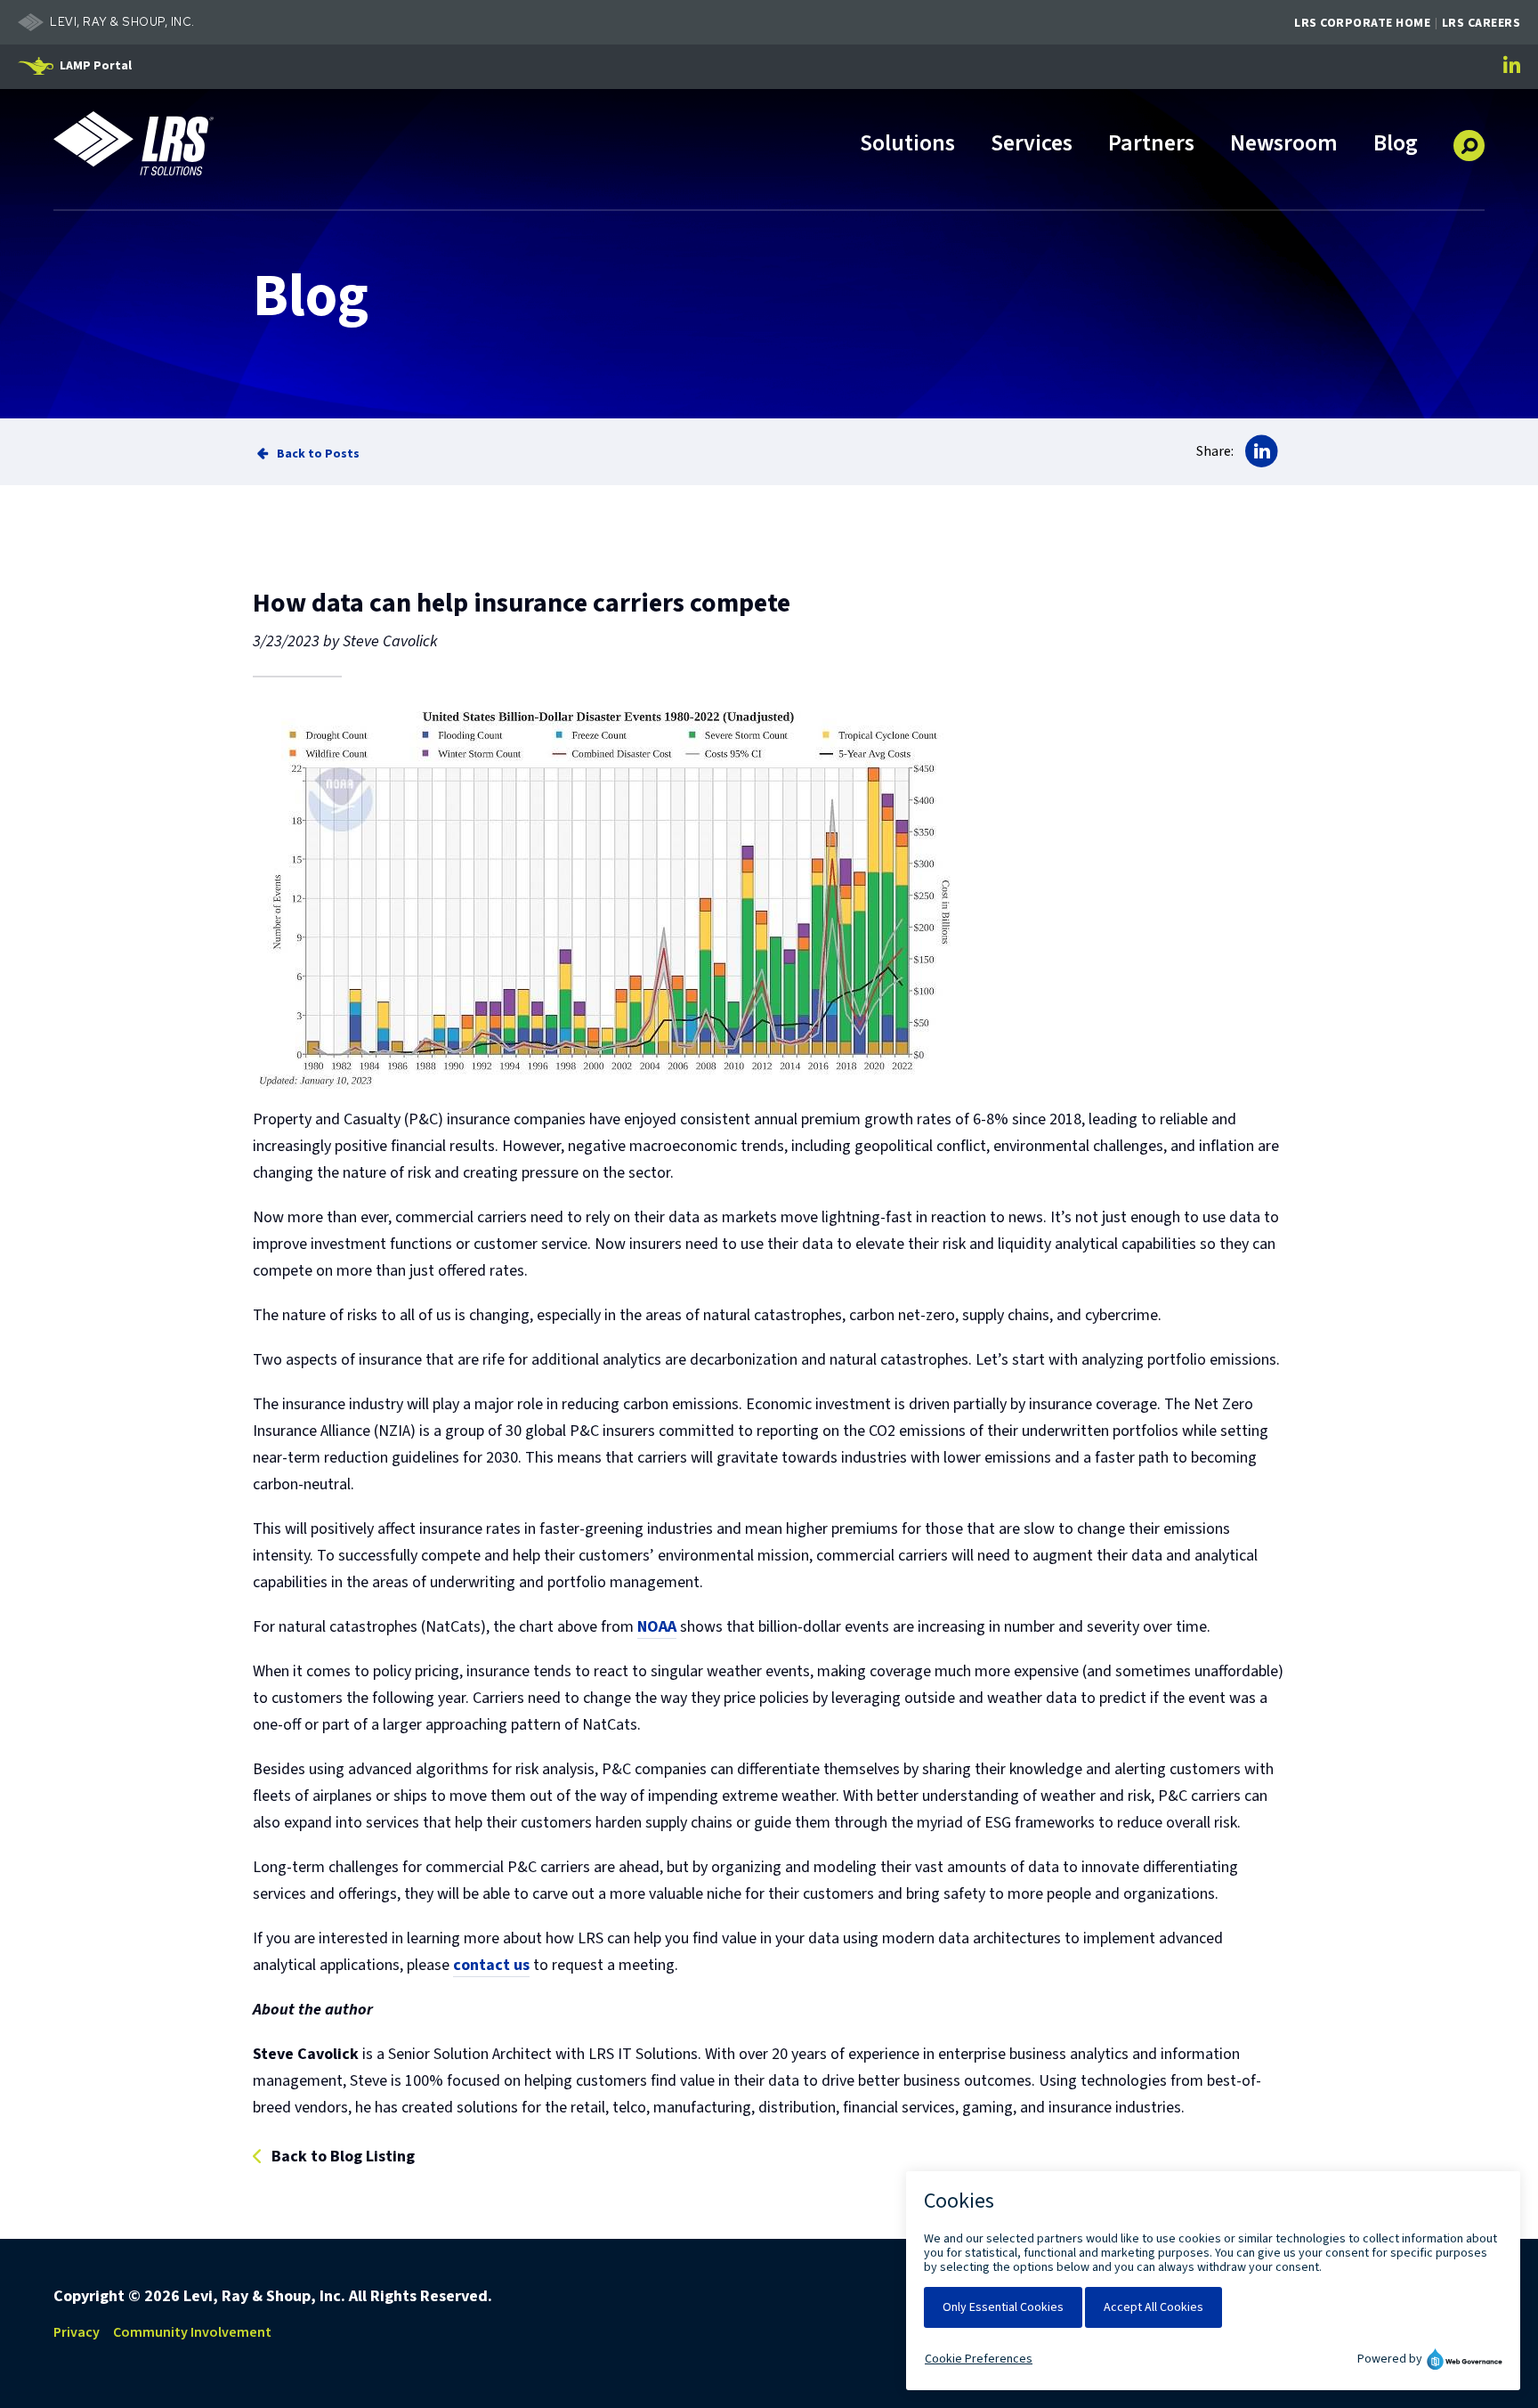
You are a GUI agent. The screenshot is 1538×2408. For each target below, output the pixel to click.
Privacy (77, 2332)
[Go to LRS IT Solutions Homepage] (134, 143)
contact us (491, 1965)
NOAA (657, 1627)
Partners (1151, 145)
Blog (1396, 145)
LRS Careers (1481, 23)
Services (1032, 145)
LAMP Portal (96, 66)
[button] (1469, 139)
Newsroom (1284, 145)
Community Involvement (192, 2332)
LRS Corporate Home (1362, 23)
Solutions (907, 145)
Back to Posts (318, 454)
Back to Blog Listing (343, 2157)
